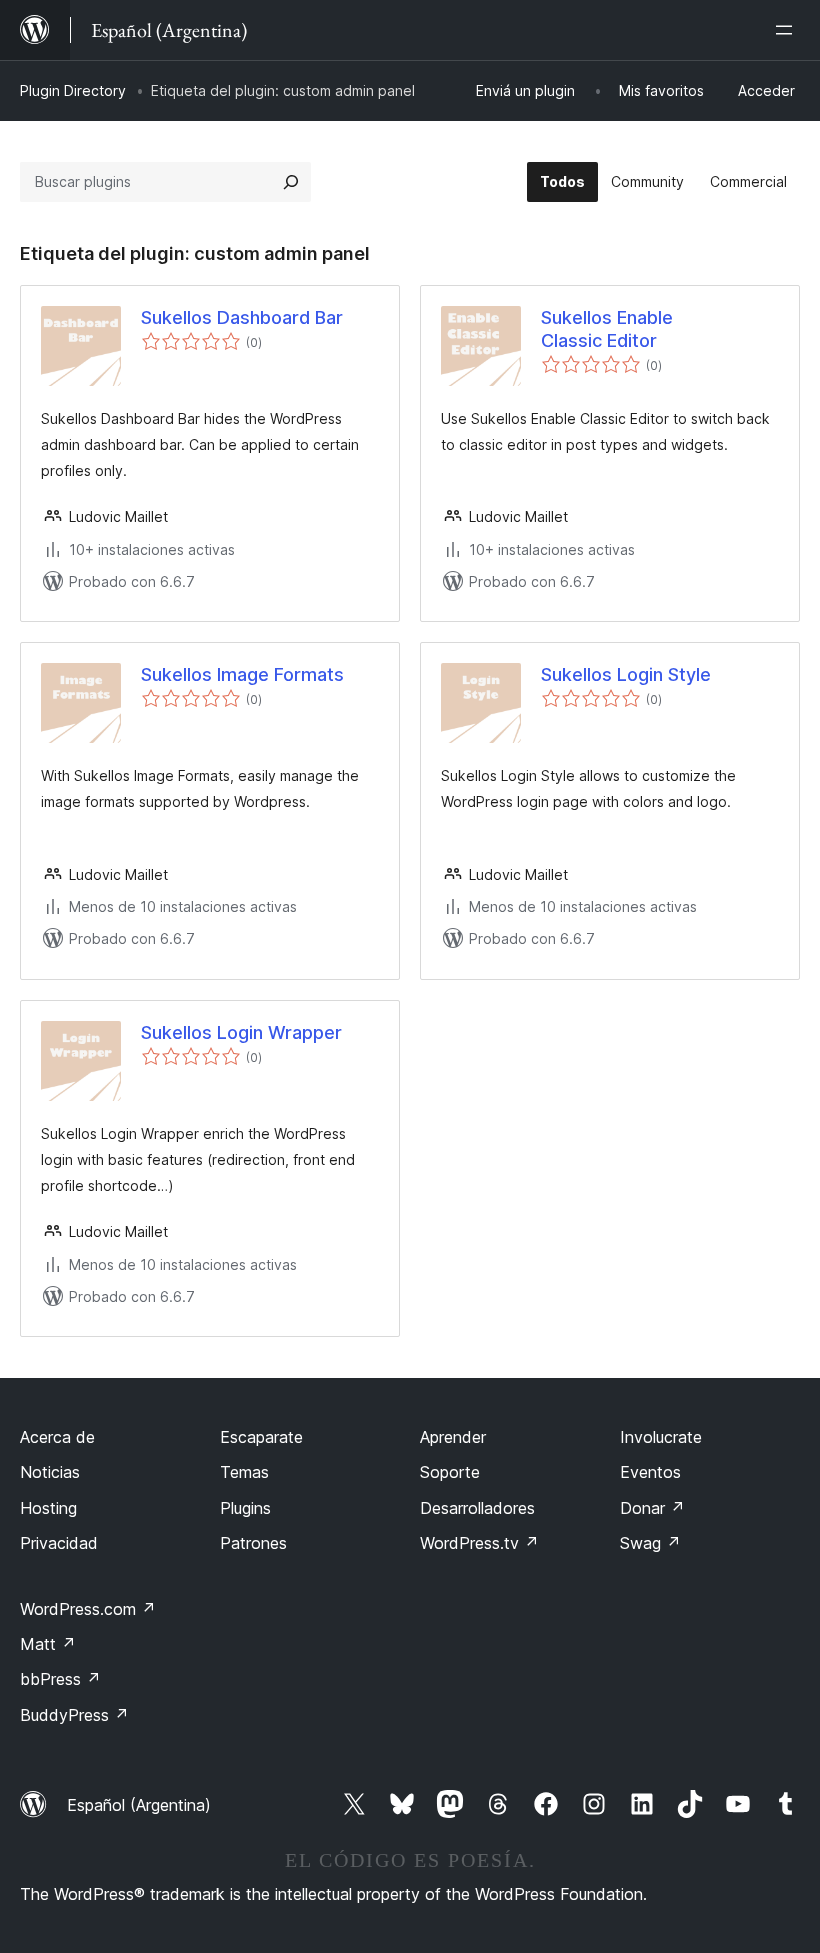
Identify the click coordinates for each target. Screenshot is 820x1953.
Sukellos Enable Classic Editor (607, 329)
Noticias (50, 1472)
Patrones (253, 1543)
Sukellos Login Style (626, 674)
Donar (652, 1508)
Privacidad (59, 1543)
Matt (48, 1644)
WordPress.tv (479, 1543)
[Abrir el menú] (788, 30)
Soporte (450, 1472)
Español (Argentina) (139, 1805)
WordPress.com (88, 1609)
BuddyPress (74, 1715)
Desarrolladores (477, 1508)
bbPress (60, 1679)
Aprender (453, 1437)
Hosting (48, 1508)
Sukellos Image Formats (242, 674)
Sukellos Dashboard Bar (242, 317)
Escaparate (261, 1437)
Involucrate (661, 1437)
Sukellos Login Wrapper (241, 1032)
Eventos (650, 1472)
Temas (244, 1472)
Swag (650, 1543)
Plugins (245, 1508)
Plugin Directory (73, 90)
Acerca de (57, 1437)
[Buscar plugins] (291, 182)
